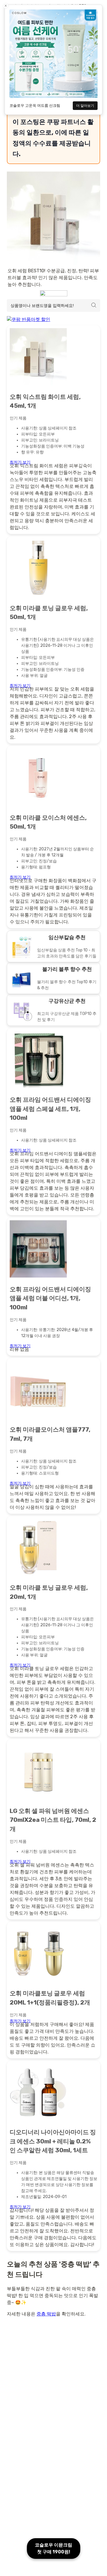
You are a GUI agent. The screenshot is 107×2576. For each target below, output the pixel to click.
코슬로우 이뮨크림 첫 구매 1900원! (53, 2548)
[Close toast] (6, 6)
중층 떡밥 (46, 2314)
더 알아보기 (85, 106)
